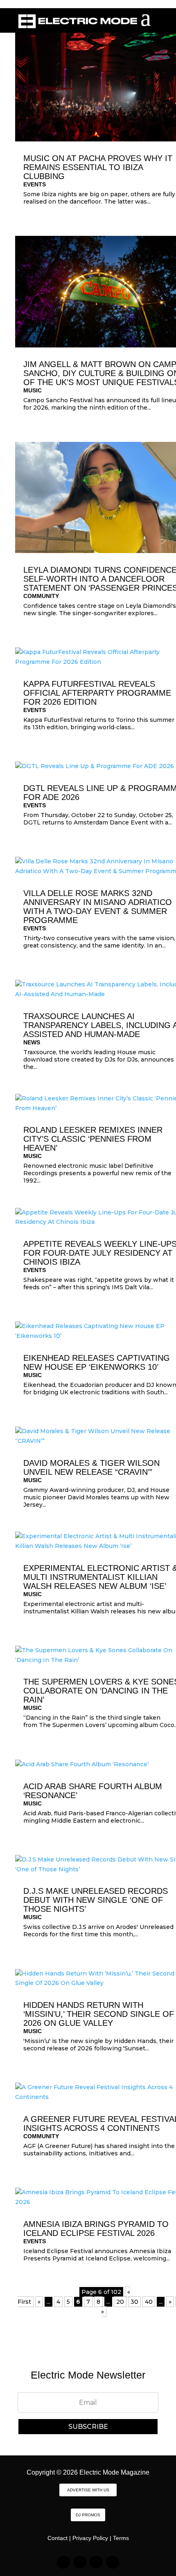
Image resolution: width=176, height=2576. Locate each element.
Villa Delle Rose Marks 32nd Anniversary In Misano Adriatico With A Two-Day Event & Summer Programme (98, 907)
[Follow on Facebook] (96, 2562)
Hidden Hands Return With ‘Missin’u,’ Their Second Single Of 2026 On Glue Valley (99, 2014)
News (32, 1042)
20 (120, 2302)
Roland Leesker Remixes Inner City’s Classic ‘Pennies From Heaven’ (93, 1139)
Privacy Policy (90, 2538)
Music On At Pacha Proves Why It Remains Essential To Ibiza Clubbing (98, 167)
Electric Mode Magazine (114, 2472)
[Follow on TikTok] (80, 2562)
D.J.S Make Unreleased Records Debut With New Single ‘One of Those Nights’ (96, 1900)
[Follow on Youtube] (113, 2562)
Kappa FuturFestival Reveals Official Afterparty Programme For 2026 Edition (97, 693)
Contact (58, 2538)
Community (41, 596)
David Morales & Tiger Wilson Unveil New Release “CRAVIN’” (91, 1467)
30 (134, 2302)
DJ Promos (88, 2515)
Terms (121, 2538)
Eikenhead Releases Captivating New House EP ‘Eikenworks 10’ (97, 1362)
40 (149, 2302)
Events (35, 184)
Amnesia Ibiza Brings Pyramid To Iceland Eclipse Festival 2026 (96, 2229)
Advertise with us (88, 2490)
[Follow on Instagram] (63, 2562)
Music (33, 390)
